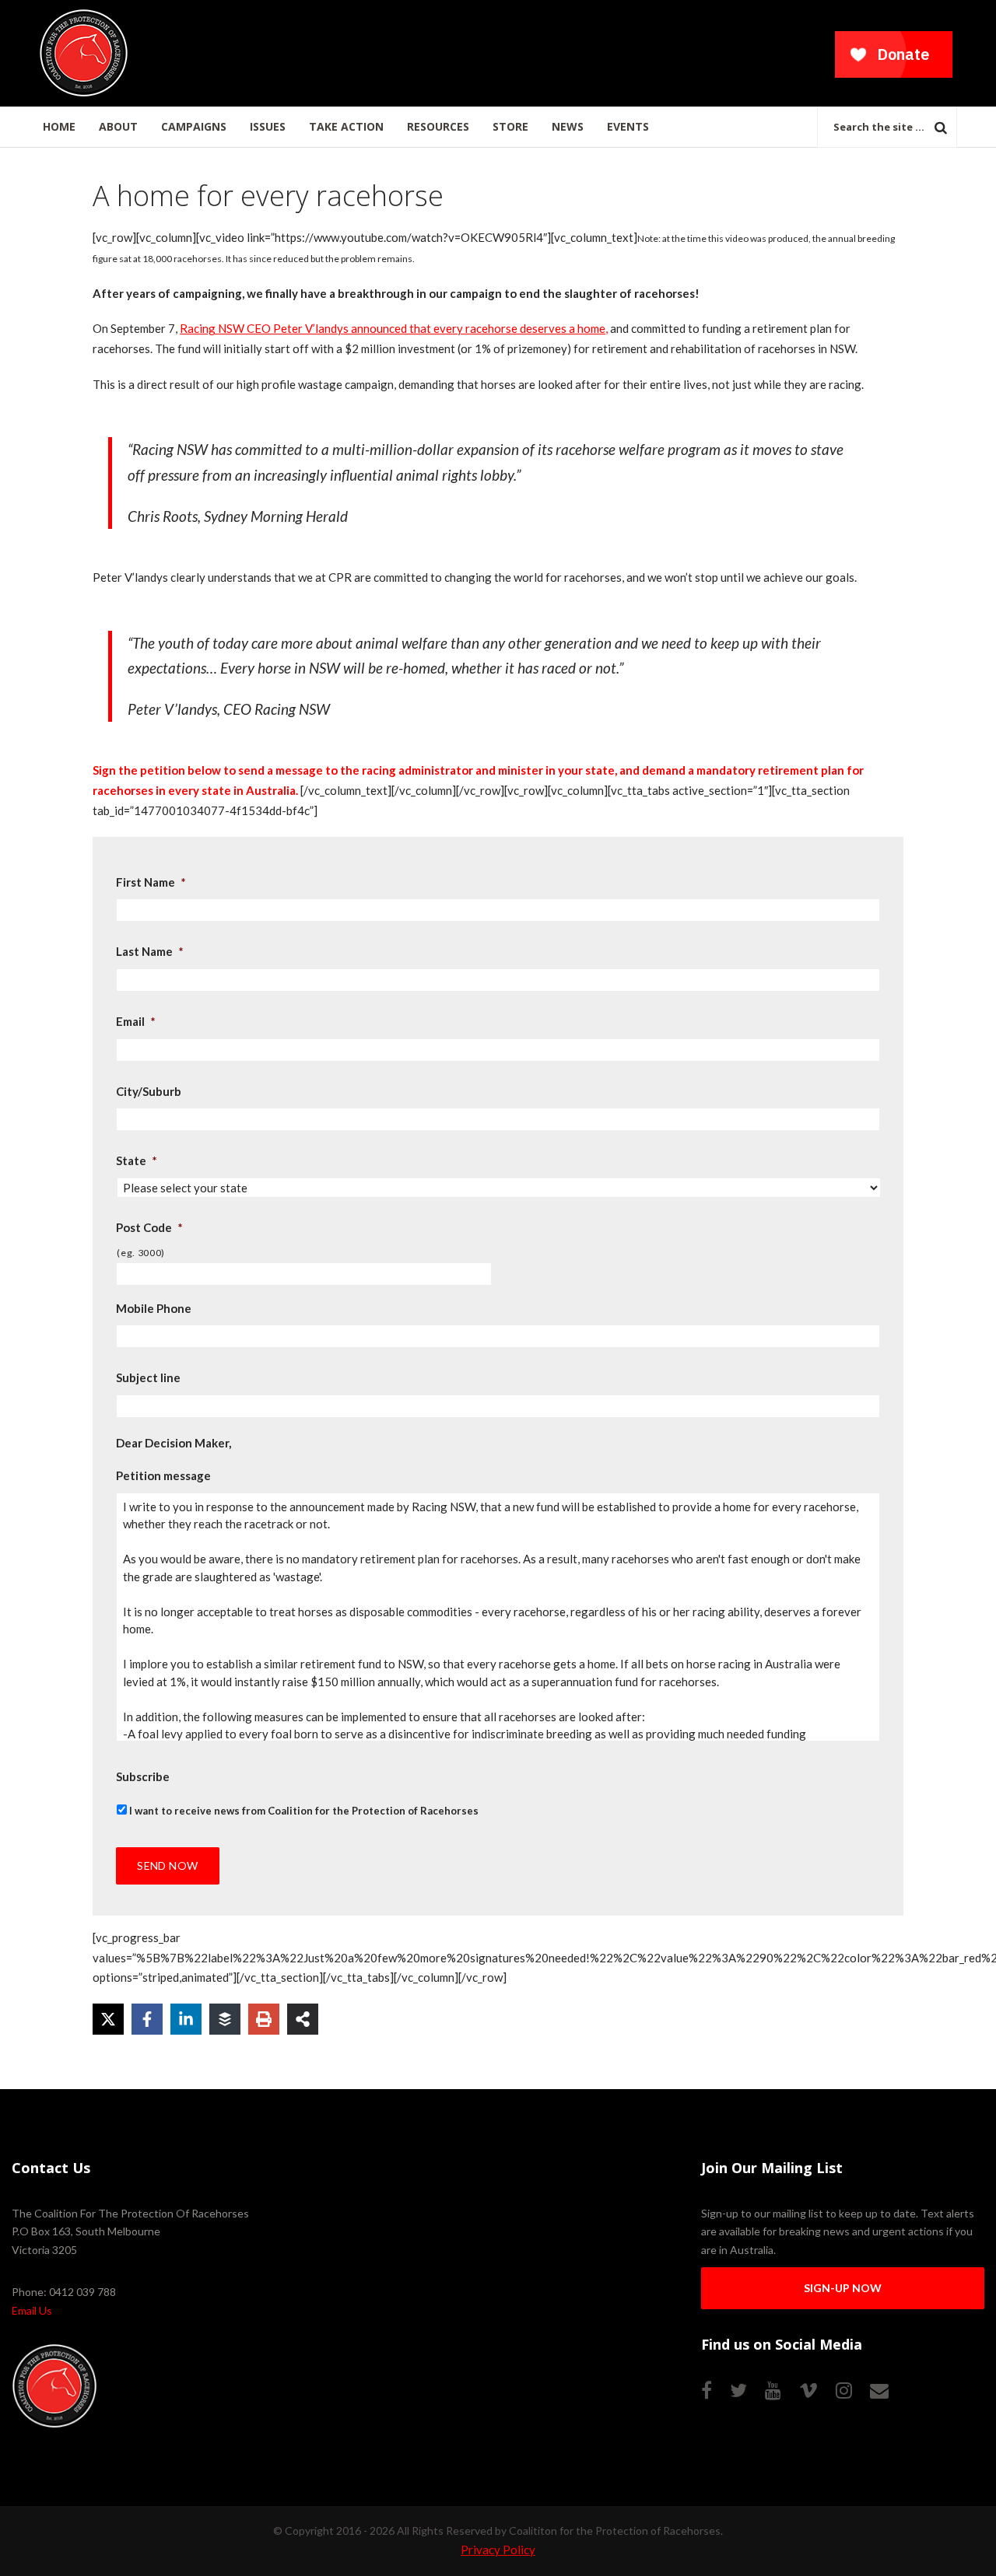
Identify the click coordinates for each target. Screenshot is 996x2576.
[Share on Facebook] (147, 2019)
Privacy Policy (498, 2550)
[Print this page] (264, 2019)
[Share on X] (108, 2019)
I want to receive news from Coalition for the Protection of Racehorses (304, 1811)
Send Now (167, 1865)
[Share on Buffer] (225, 2019)
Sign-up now (843, 2288)
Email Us (32, 2310)
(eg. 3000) (141, 1253)
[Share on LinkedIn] (186, 2019)
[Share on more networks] (303, 2019)
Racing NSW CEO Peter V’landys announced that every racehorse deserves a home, (394, 328)
